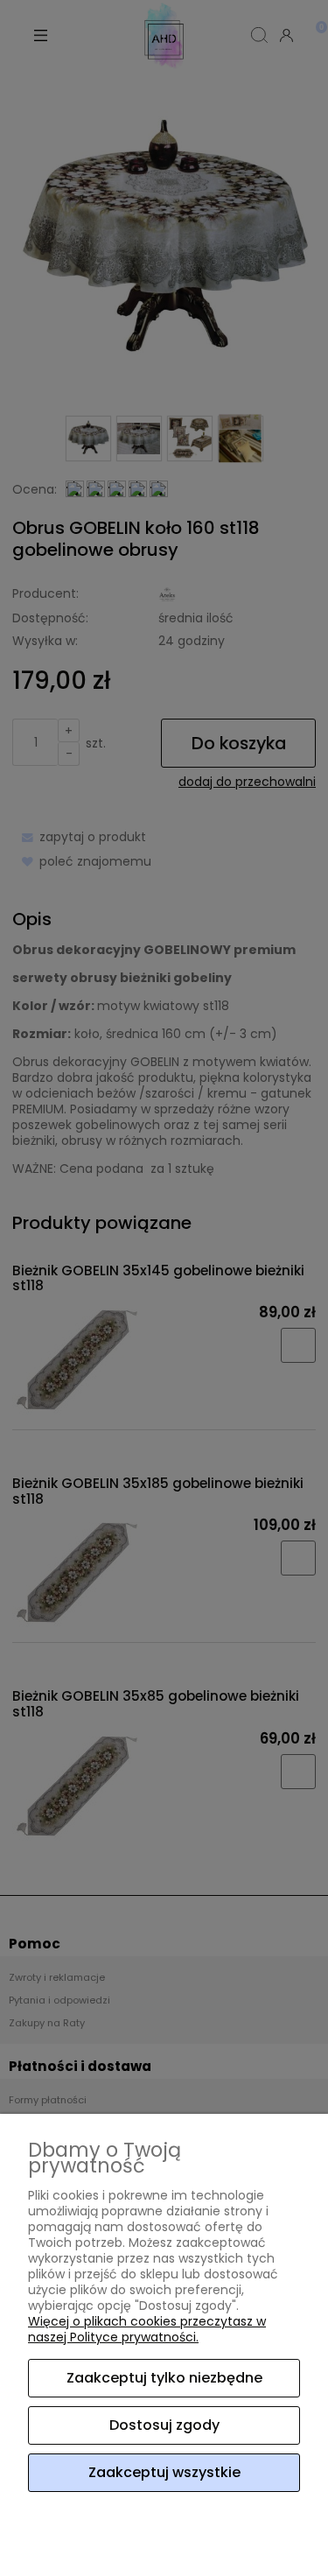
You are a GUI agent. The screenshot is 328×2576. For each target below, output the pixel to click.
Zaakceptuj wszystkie (164, 2472)
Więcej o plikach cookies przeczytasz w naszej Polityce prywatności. (147, 2329)
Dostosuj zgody (164, 2425)
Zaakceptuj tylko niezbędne (164, 2378)
